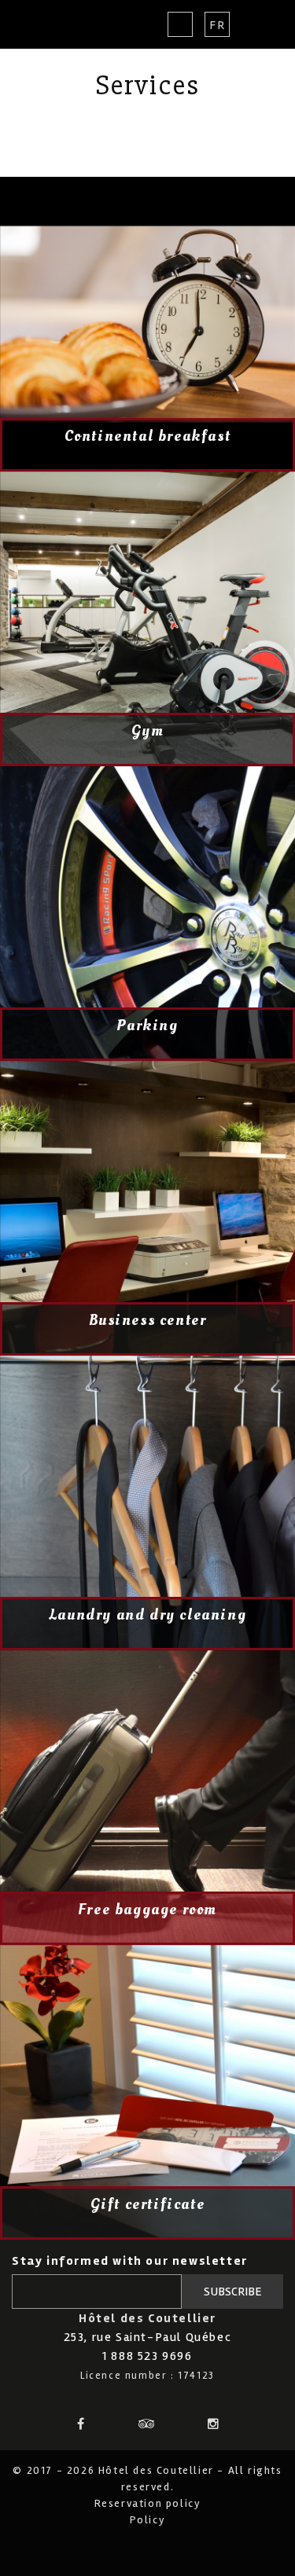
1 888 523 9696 (147, 2356)
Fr (217, 25)
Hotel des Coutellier (69, 24)
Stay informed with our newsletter (130, 2261)
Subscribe (233, 2292)
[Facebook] (81, 2423)
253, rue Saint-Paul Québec (148, 2337)
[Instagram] (214, 2423)
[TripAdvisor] (148, 2423)
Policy (148, 2520)
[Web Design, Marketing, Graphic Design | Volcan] (147, 2548)
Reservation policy (148, 2503)
